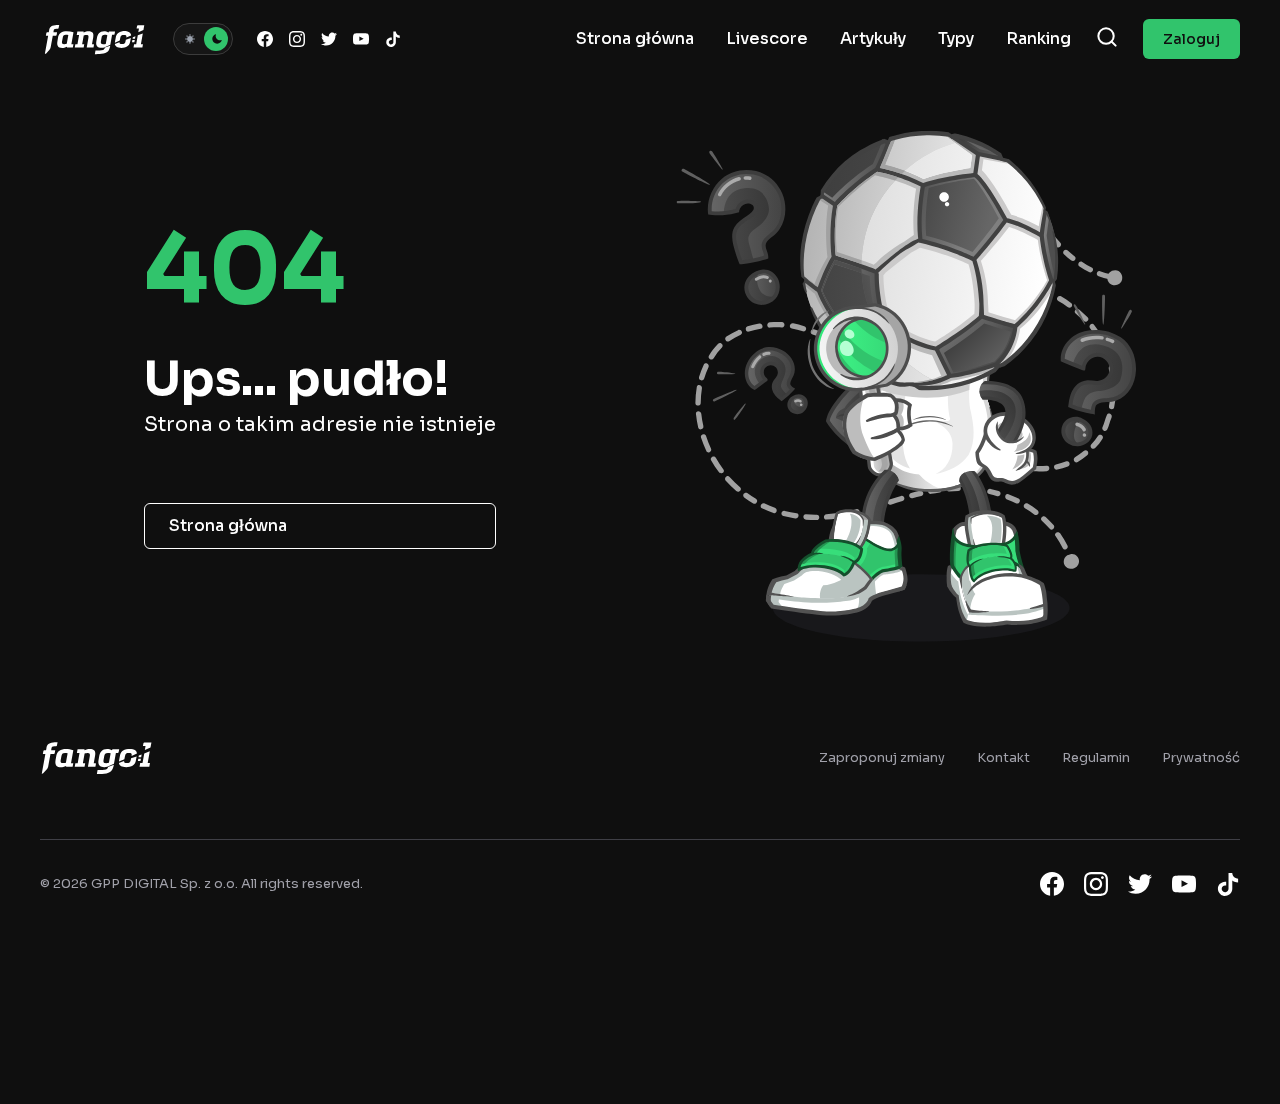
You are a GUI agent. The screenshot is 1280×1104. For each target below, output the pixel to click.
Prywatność (1201, 757)
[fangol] (96, 757)
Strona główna (228, 525)
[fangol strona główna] (94, 39)
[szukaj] (1107, 38)
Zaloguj (1191, 39)
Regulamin (1096, 757)
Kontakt (1003, 757)
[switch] (203, 39)
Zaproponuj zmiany (882, 757)
